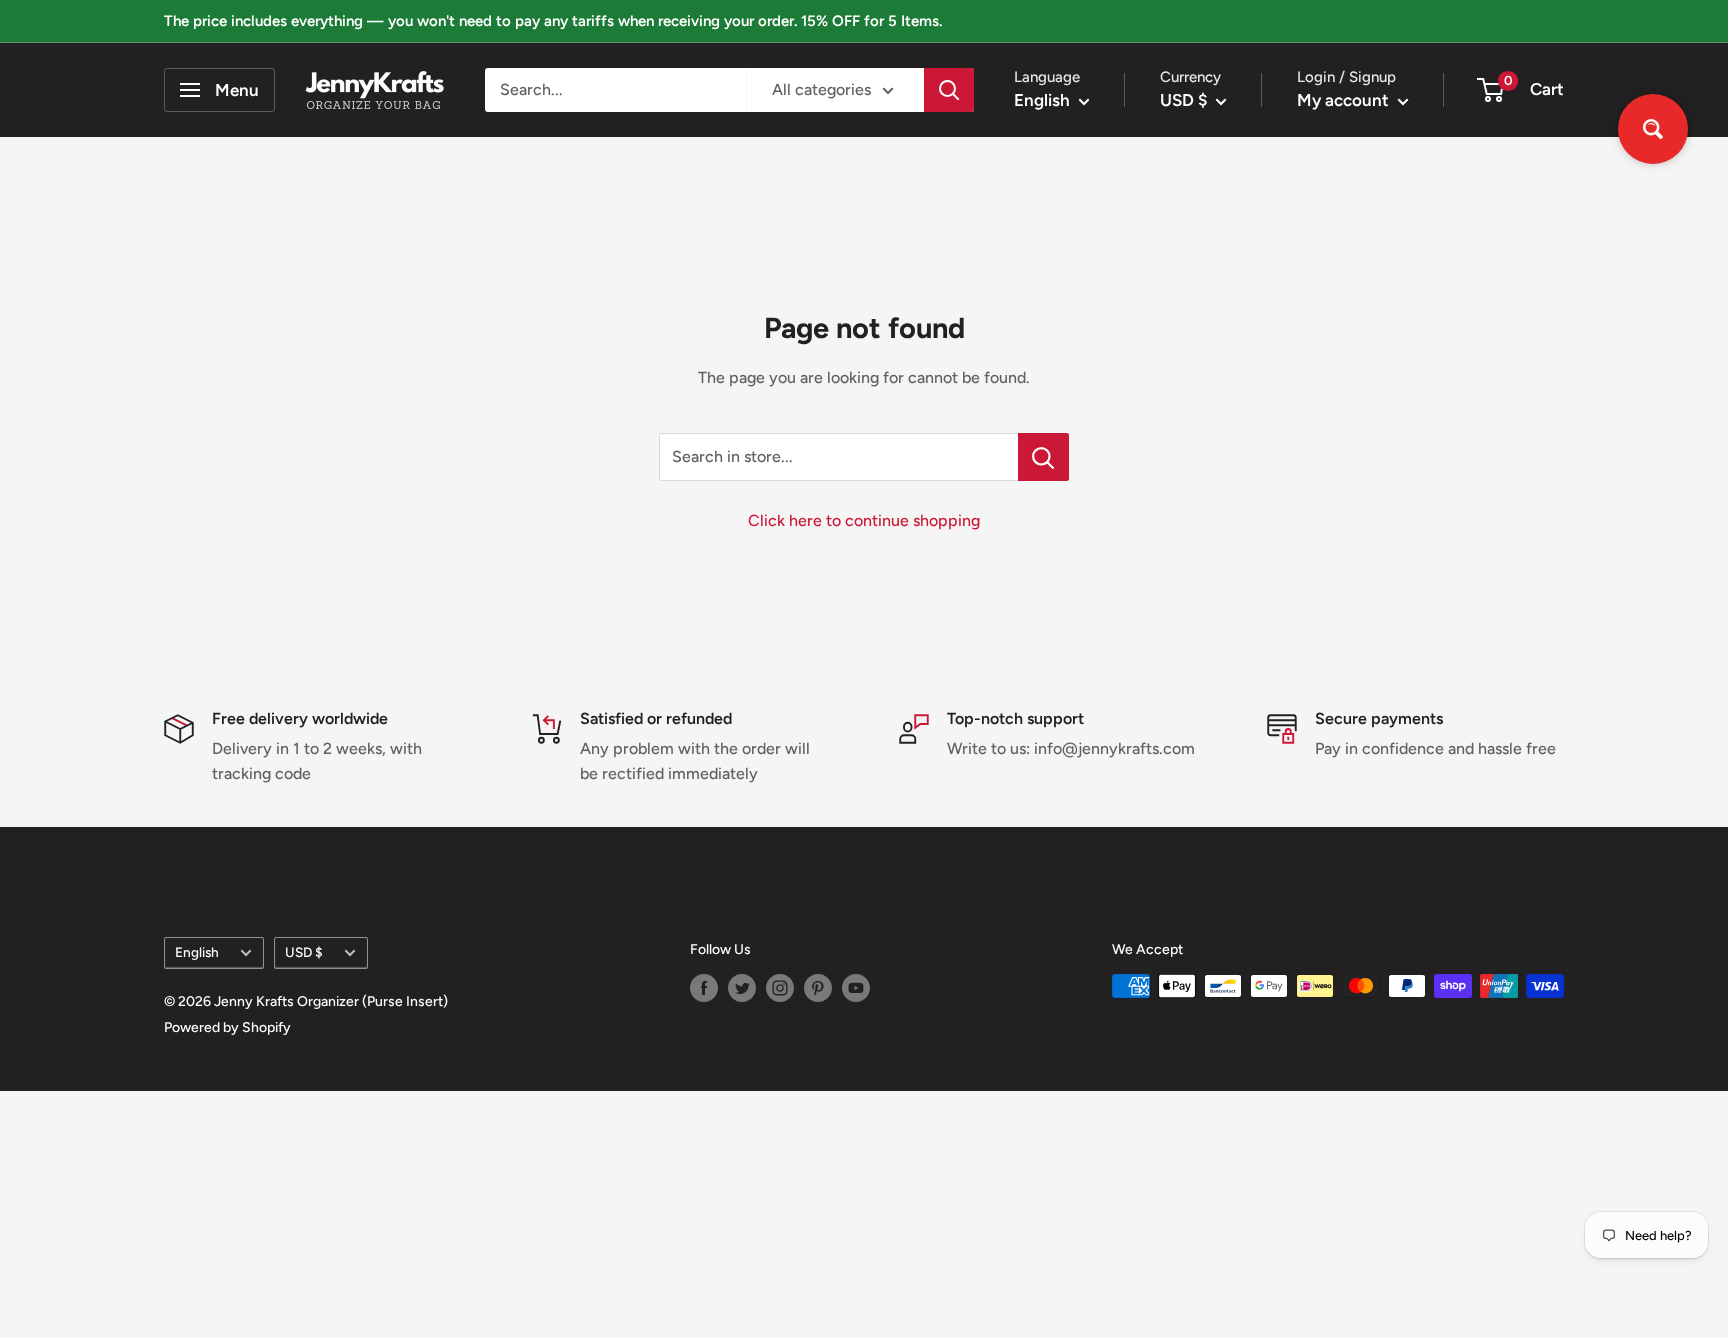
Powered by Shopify (227, 1027)
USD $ (304, 952)
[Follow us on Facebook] (704, 988)
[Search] (949, 90)
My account (1345, 100)
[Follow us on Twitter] (742, 988)
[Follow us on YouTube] (856, 988)
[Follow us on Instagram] (780, 988)
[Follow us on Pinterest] (818, 988)
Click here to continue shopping (864, 520)
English (197, 952)
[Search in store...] (1043, 457)
